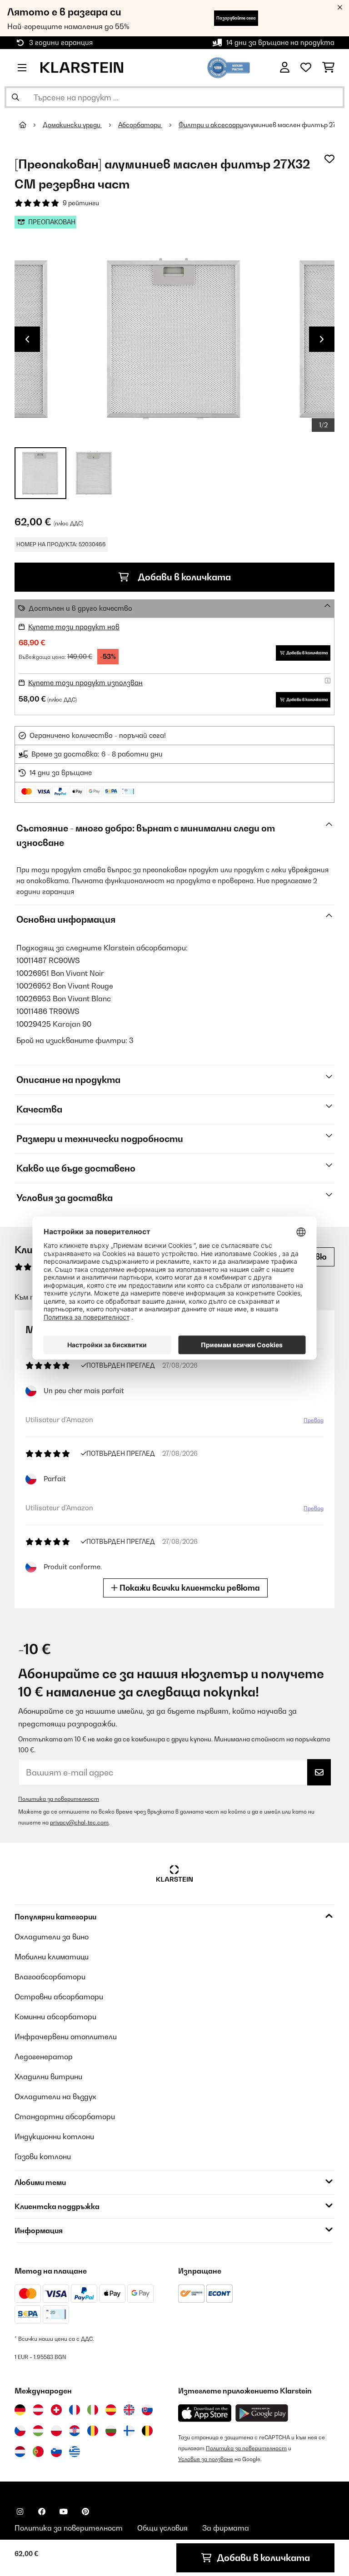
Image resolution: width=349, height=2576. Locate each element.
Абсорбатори (140, 125)
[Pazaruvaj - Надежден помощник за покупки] (229, 67)
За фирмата (226, 2528)
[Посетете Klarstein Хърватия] (75, 2431)
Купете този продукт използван (85, 683)
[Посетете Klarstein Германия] (20, 2410)
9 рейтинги (81, 203)
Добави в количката (183, 577)
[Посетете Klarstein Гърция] (75, 2452)
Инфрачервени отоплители (66, 2037)
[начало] (31, 125)
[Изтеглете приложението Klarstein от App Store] (205, 2413)
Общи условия (162, 2528)
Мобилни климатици (52, 1957)
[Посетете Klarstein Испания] (111, 2410)
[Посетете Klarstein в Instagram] (20, 2512)
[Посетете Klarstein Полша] (56, 2431)
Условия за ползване (206, 2459)
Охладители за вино (52, 1937)
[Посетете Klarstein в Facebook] (42, 2512)
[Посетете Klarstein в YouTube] (64, 2512)
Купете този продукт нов (74, 627)
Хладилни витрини (48, 2077)
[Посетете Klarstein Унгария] (38, 2431)
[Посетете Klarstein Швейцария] (56, 2410)
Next (322, 339)
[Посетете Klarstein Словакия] (147, 2410)
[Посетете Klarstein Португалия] (38, 2452)
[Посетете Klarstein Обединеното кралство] (129, 2410)
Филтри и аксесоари (211, 125)
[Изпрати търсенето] (15, 97)
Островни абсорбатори (59, 1997)
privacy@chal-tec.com (79, 1822)
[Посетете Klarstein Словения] (56, 2452)
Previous (27, 339)
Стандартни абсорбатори (65, 2116)
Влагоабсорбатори (50, 1977)
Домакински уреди (72, 125)
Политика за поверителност (59, 1799)
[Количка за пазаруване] (328, 68)
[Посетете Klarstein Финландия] (129, 2431)
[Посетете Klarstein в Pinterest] (85, 2512)
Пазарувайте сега (236, 18)
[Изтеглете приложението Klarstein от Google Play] (262, 2413)
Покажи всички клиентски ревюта (189, 1588)
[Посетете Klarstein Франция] (75, 2410)
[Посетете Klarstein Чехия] (20, 2431)
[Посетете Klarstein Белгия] (147, 2431)
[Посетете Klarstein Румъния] (93, 2431)
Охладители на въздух (55, 2096)
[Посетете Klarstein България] (111, 2431)
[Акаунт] (285, 68)
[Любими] (306, 68)
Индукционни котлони (54, 2136)
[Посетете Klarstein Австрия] (38, 2410)
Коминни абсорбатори (55, 2017)
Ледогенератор (44, 2057)
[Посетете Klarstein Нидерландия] (20, 2452)
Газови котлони (43, 2156)
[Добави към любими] (329, 159)
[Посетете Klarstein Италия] (93, 2410)
